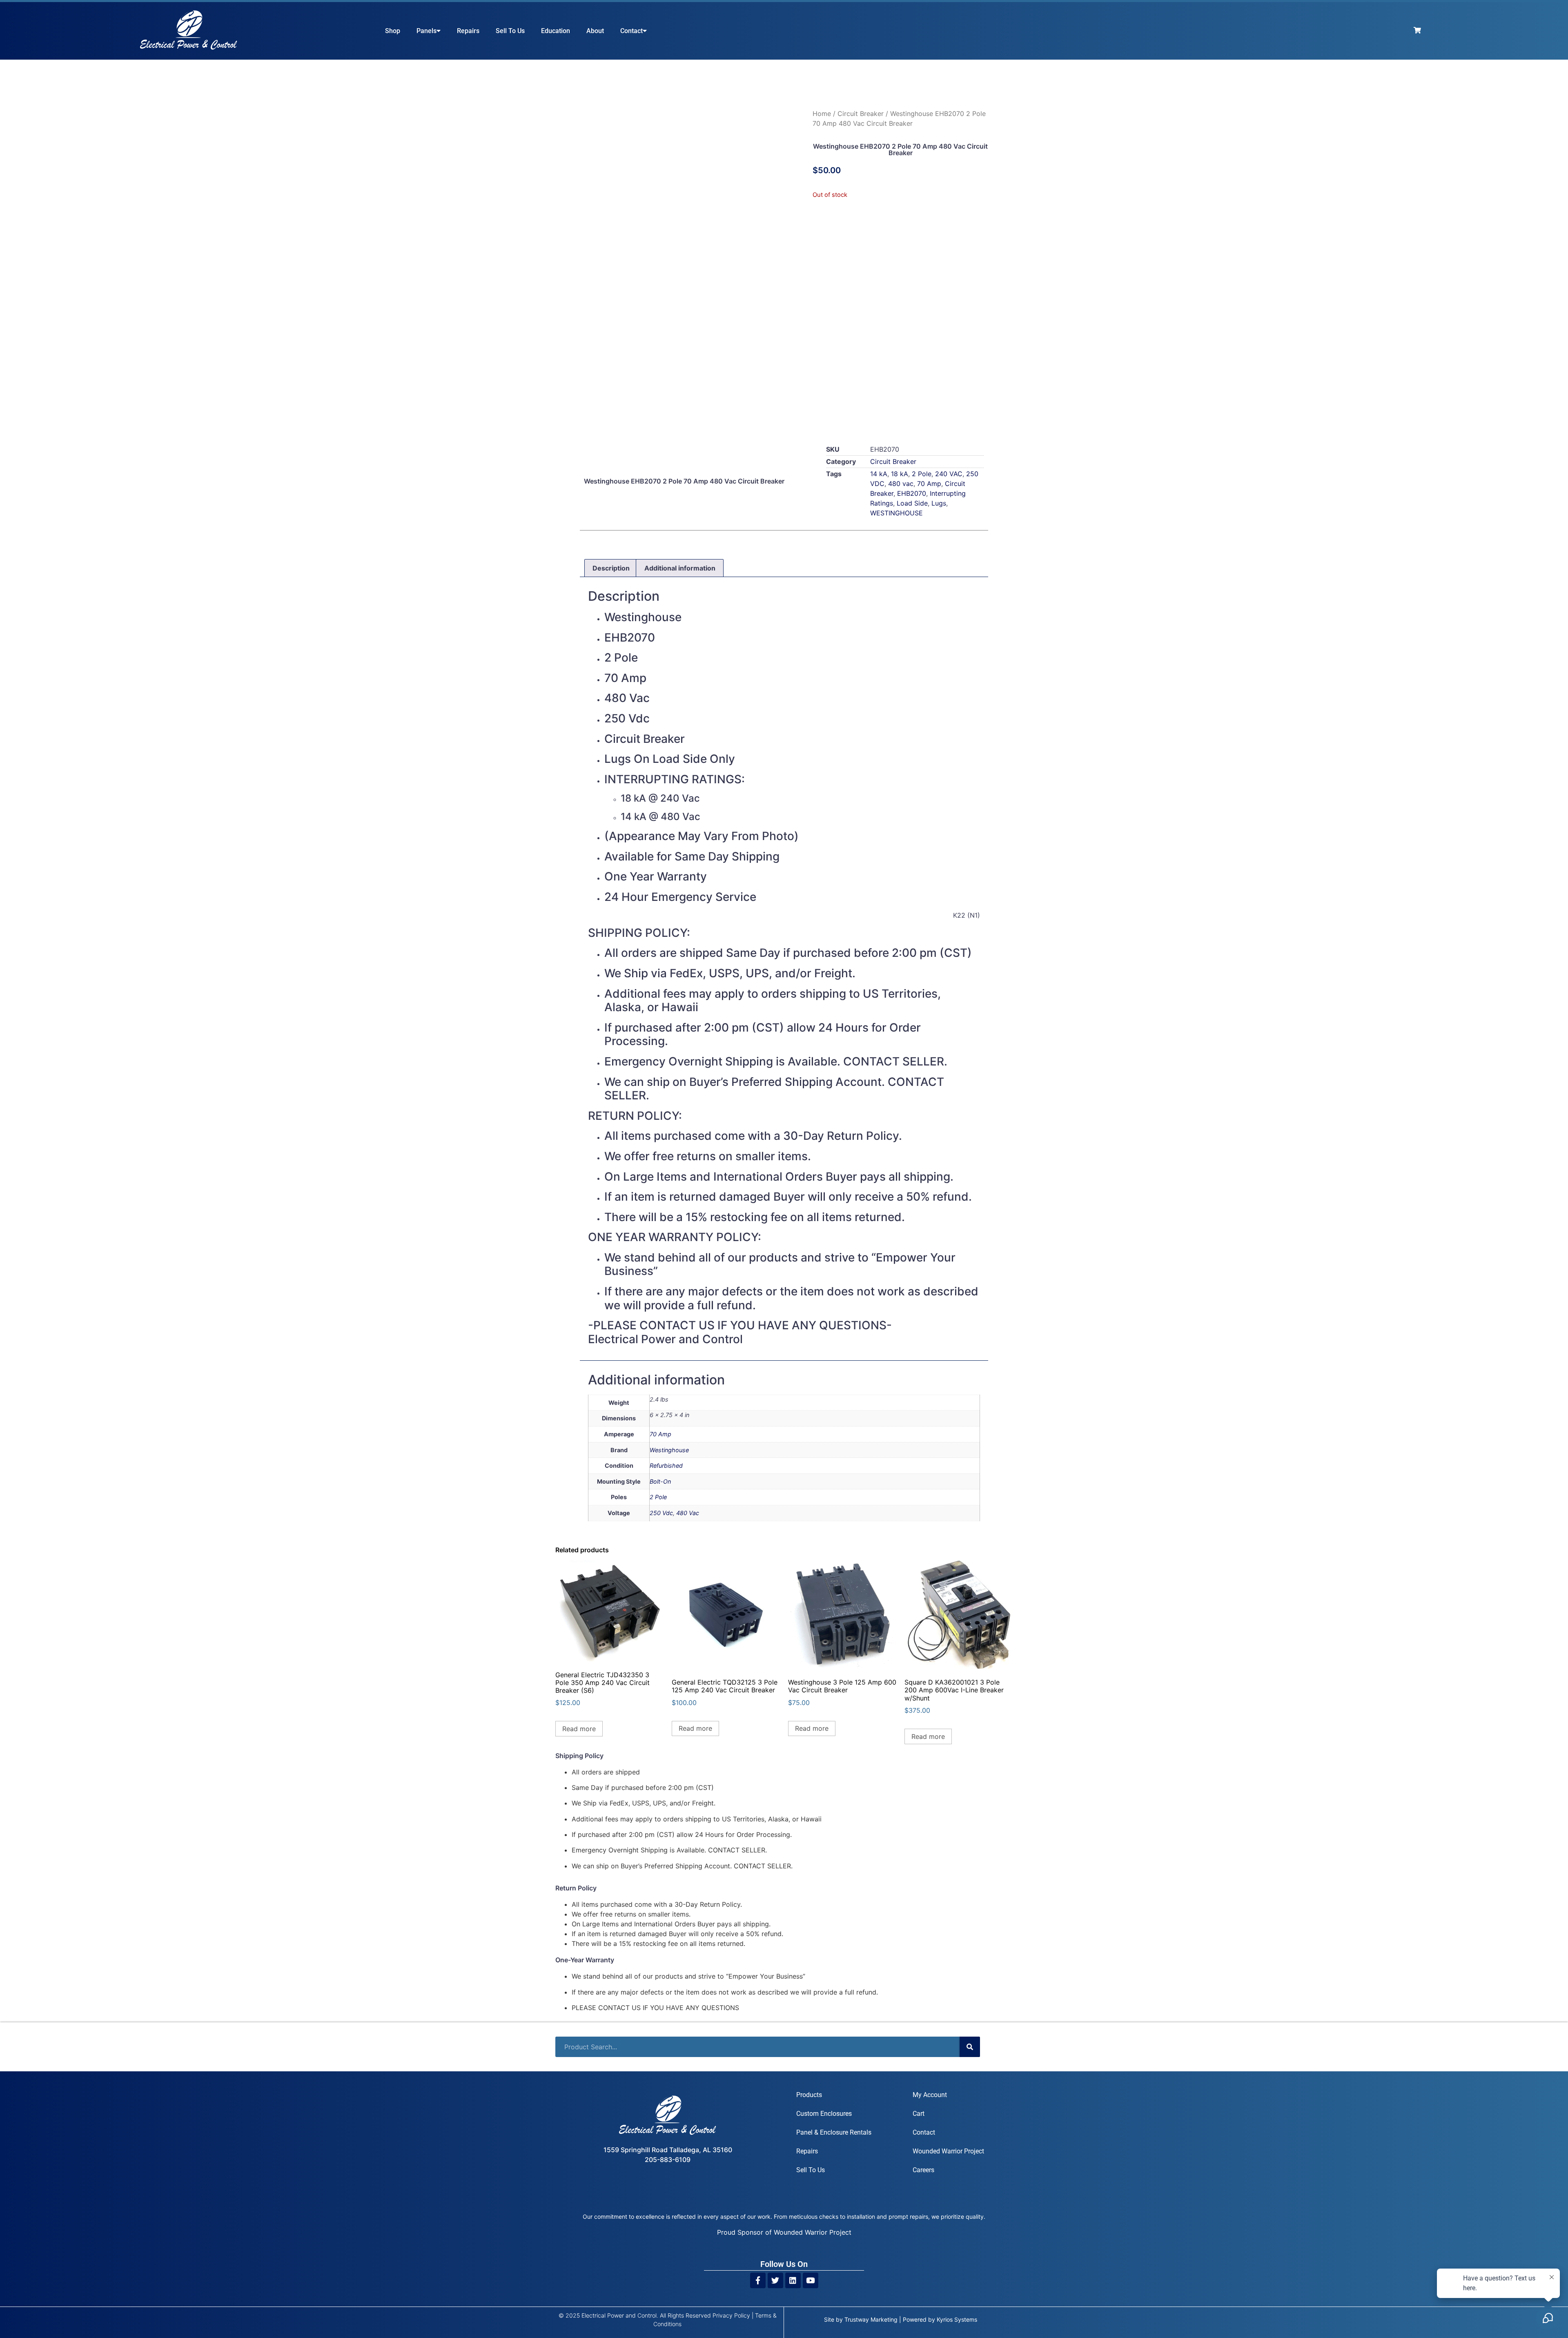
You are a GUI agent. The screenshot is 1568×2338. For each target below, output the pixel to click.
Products (809, 1918)
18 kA (900, 475)
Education (556, 31)
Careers (923, 1975)
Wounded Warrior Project (948, 1956)
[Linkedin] (793, 2085)
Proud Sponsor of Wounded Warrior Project (784, 2037)
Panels (427, 31)
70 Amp (929, 485)
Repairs (468, 31)
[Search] (970, 1870)
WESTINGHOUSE (896, 515)
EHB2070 (912, 495)
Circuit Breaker (861, 114)
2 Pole (922, 475)
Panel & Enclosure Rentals (834, 1956)
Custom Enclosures (824, 1937)
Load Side (912, 505)
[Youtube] (811, 2085)
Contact (631, 31)
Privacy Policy (731, 2120)
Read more (579, 1552)
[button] (563, 93)
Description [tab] (611, 569)
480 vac (901, 485)
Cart (969, 1918)
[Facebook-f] (758, 2085)
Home (822, 114)
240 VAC (949, 475)
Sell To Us (510, 31)
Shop (393, 31)
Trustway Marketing (871, 2124)
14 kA (879, 475)
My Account (930, 1918)
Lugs (939, 505)
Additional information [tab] (680, 569)
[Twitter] (775, 2085)
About (595, 31)
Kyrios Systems (957, 2124)
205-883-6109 (668, 1974)
